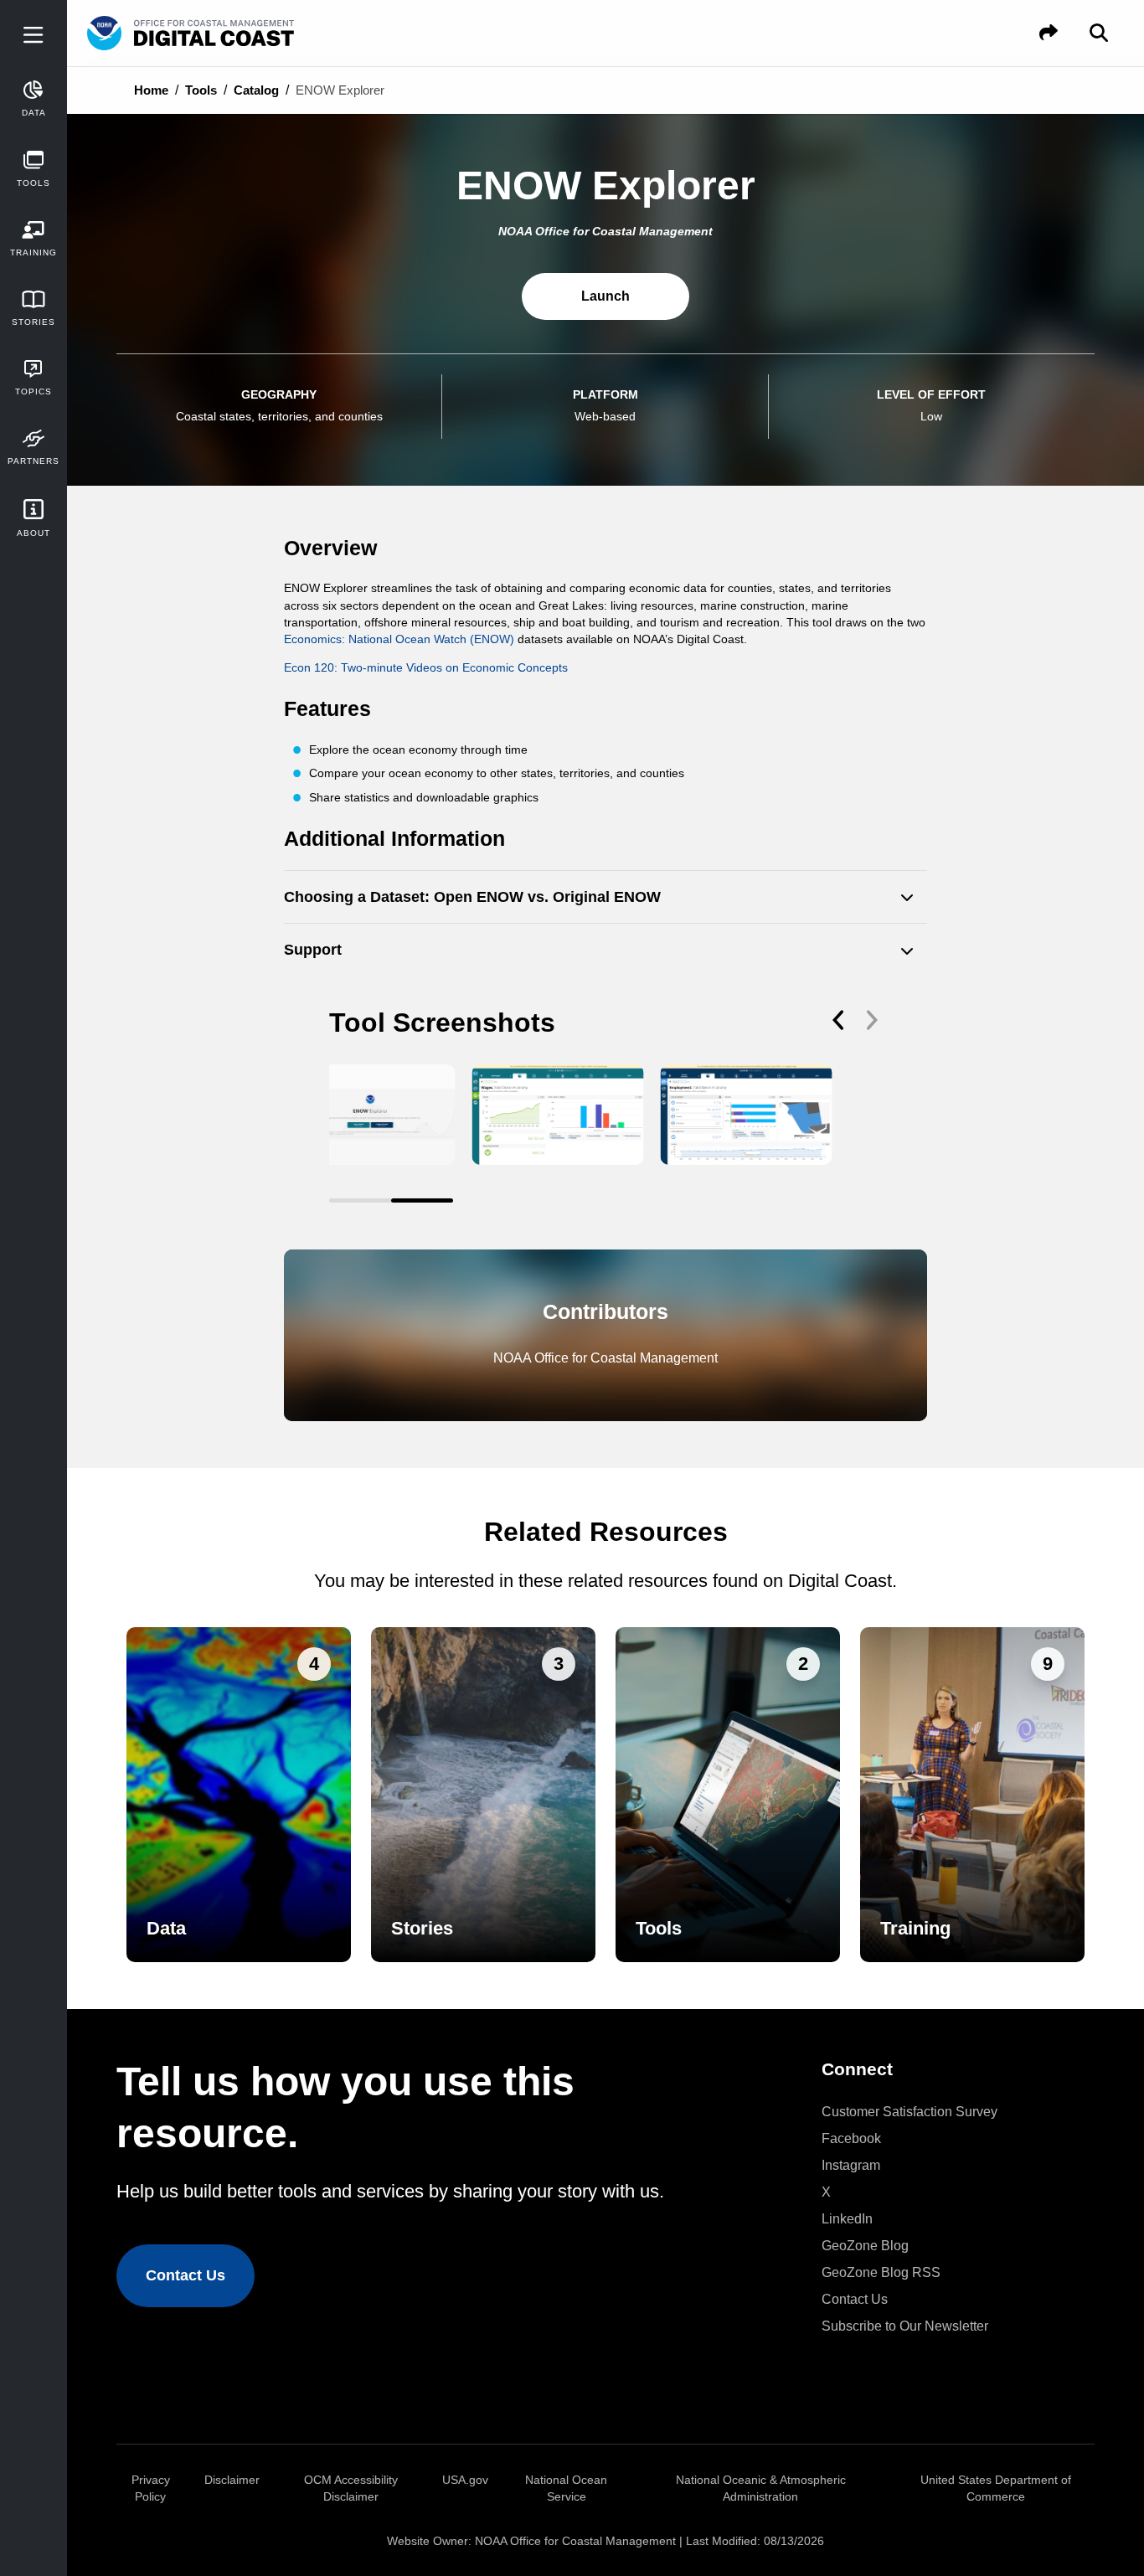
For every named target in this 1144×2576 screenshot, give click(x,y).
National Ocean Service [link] (566, 2488)
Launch (605, 296)
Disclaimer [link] (232, 2480)
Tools (201, 90)
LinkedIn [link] (847, 2219)
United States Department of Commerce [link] (996, 2488)
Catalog (256, 90)
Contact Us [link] (186, 2275)
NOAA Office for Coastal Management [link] (575, 2541)
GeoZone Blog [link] (865, 2246)
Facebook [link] (851, 2138)
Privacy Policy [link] (151, 2488)
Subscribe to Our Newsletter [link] (905, 2326)
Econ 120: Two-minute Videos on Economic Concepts (426, 667)
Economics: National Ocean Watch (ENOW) (399, 639)
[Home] (238, 33)
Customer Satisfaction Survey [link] (910, 2112)
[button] (1049, 33)
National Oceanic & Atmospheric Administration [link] (761, 2488)
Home (151, 90)
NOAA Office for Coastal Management (605, 1358)
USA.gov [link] (465, 2480)
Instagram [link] (851, 2165)
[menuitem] (948, 2112)
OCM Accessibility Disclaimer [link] (351, 2488)
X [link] (826, 2192)
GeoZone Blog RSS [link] (881, 2272)
